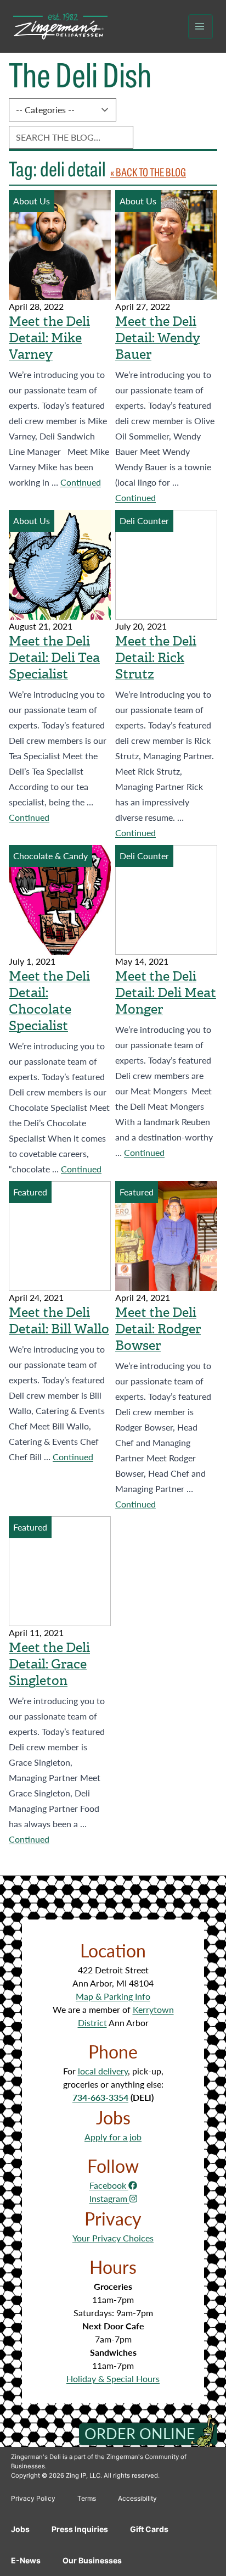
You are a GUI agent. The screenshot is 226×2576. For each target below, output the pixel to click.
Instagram (109, 2198)
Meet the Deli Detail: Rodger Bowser (158, 1329)
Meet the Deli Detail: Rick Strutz (156, 658)
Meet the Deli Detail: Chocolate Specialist (49, 1001)
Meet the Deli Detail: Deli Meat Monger (166, 993)
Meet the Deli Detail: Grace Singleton (49, 1664)
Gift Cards (149, 2529)
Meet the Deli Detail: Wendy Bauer (158, 338)
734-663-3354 (100, 2097)
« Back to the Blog (148, 172)
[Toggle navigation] (200, 27)
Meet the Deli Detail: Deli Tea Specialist (54, 658)
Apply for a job (113, 2137)
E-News (26, 2560)
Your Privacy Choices (113, 2238)
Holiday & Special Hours (113, 2379)
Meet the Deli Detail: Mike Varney (49, 338)
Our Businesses (92, 2560)
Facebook (109, 2185)
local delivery (103, 2071)
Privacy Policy (33, 2498)
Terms (87, 2498)
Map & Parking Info (113, 1996)
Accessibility (137, 2498)
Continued (81, 482)
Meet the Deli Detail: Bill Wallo (59, 1321)
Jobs (20, 2529)
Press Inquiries (80, 2529)
